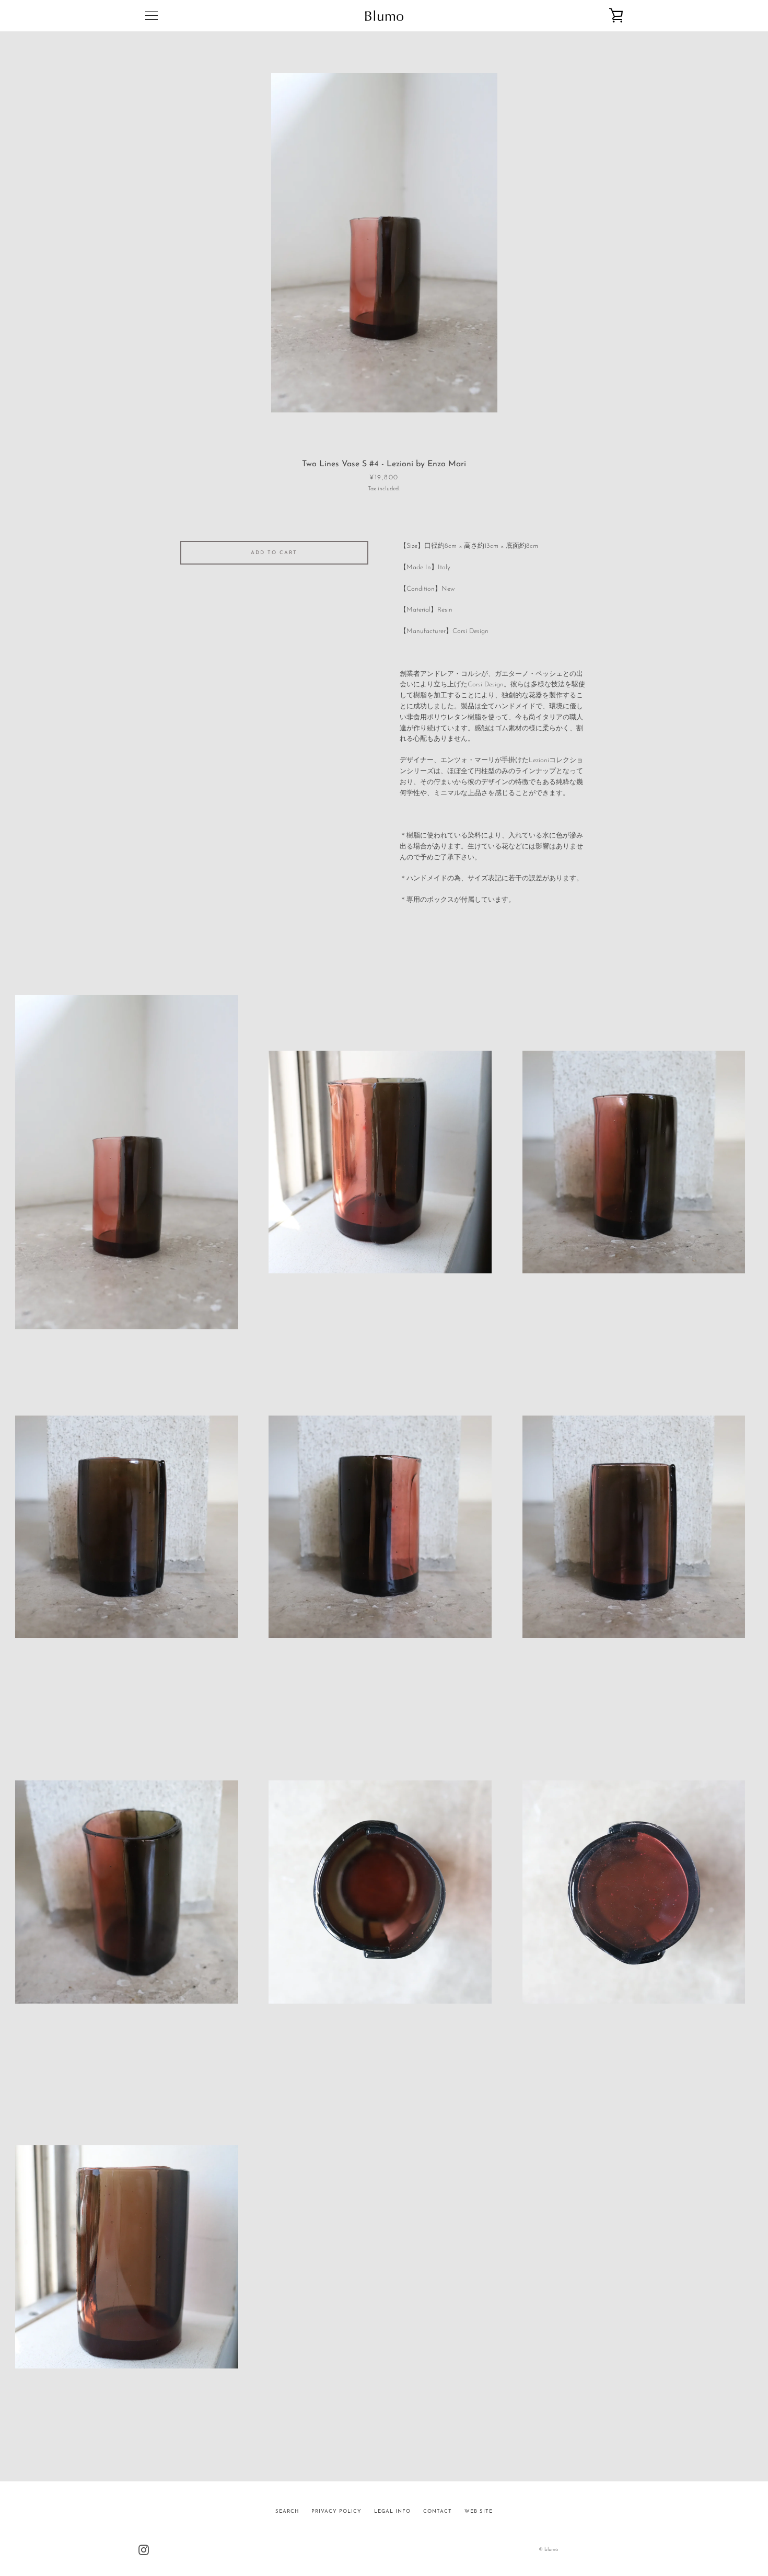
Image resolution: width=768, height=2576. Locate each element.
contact (438, 2511)
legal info (392, 2511)
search (287, 2511)
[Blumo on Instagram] (144, 2549)
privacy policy (336, 2511)
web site (479, 2511)
